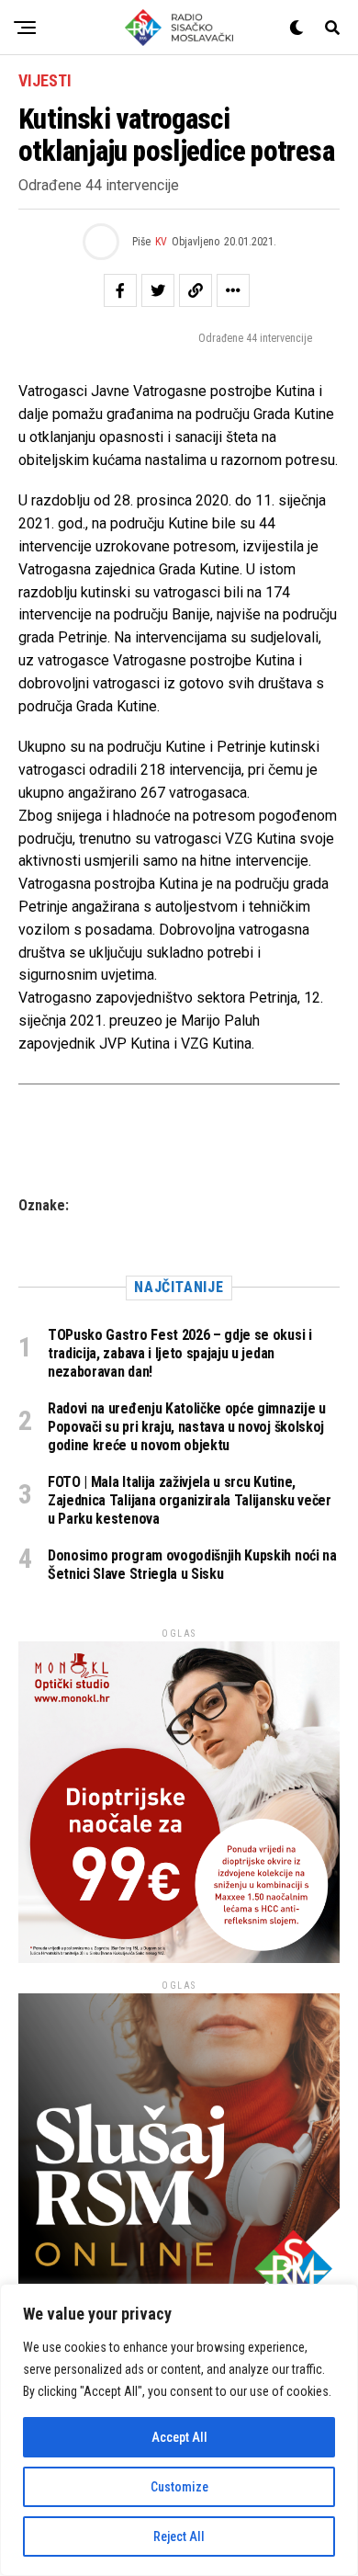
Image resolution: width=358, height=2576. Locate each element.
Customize (179, 2487)
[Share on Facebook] (120, 290)
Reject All (179, 2536)
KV (161, 242)
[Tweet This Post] (158, 290)
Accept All (179, 2437)
